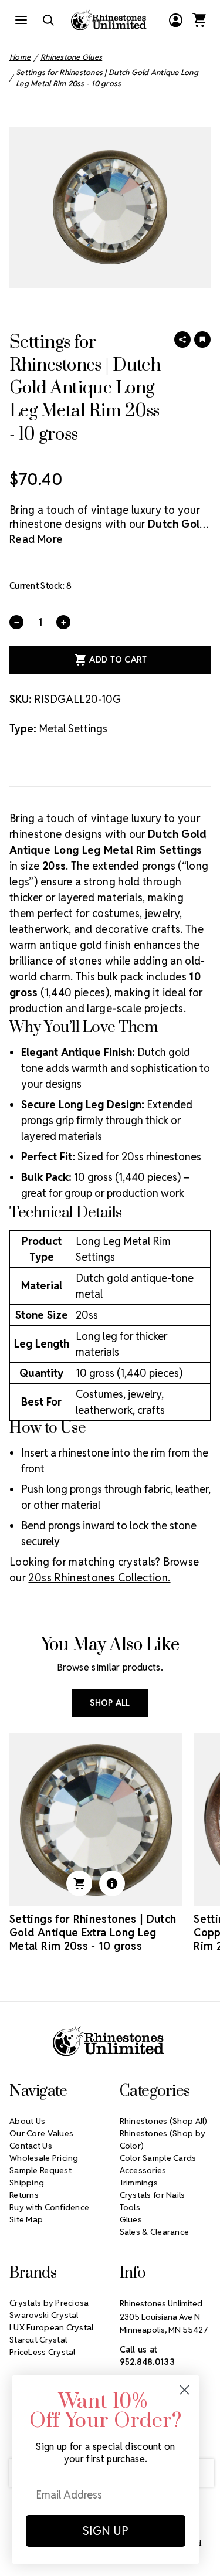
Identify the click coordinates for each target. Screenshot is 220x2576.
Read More (36, 539)
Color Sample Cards (158, 2158)
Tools (130, 2207)
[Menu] (21, 20)
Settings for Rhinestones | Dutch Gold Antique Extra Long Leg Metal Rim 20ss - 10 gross (93, 1932)
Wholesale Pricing (44, 2158)
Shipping (27, 2183)
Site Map (26, 2219)
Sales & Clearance (155, 2232)
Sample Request (40, 2170)
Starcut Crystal (38, 2340)
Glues (131, 2219)
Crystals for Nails (153, 2195)
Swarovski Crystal (44, 2315)
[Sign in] (175, 20)
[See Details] (112, 1883)
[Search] (48, 20)
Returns (24, 2195)
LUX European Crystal (52, 2327)
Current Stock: (40, 586)
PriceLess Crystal (43, 2352)
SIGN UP (106, 2531)
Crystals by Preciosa (49, 2303)
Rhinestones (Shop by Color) (163, 2139)
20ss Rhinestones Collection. (99, 1578)
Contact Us (31, 2146)
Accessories (143, 2170)
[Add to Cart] (79, 1883)
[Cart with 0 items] (199, 20)
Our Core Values (41, 2133)
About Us (27, 2121)
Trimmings (139, 2183)
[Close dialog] (185, 2390)
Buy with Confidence (49, 2207)
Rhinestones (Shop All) (164, 2121)
